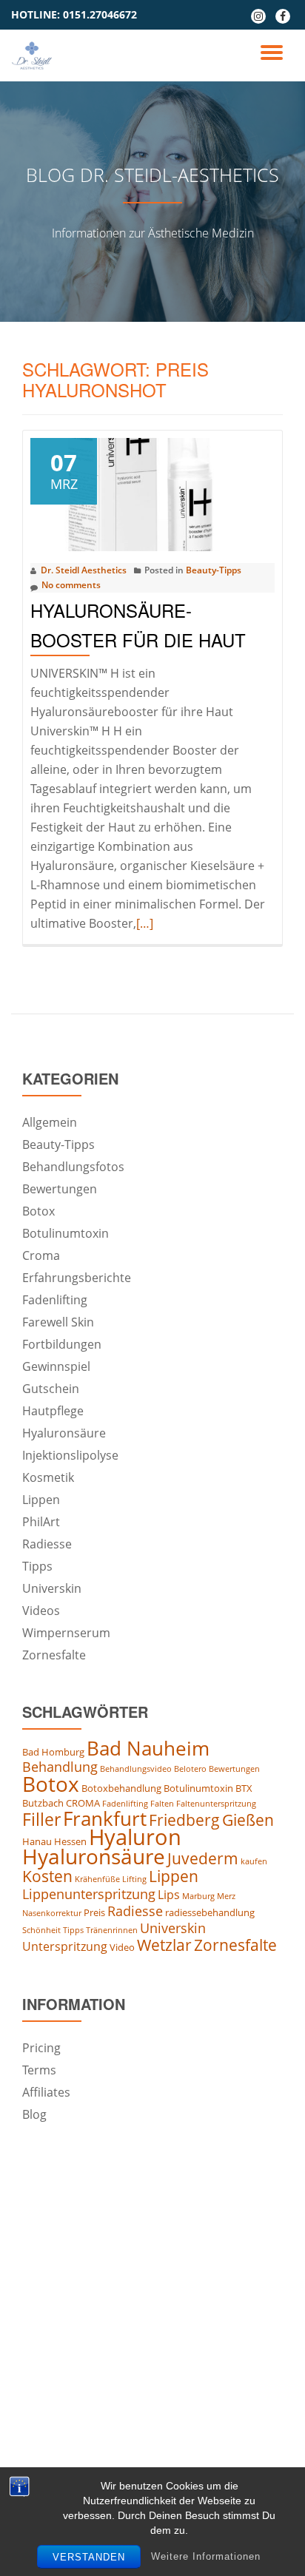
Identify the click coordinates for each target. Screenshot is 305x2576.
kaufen (254, 1861)
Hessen (70, 1841)
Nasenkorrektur (52, 1913)
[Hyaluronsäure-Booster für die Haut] (152, 493)
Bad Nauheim (148, 1748)
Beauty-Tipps (214, 570)
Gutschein (51, 1389)
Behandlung (60, 1767)
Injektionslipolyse (70, 1455)
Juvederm (203, 1858)
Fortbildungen (62, 1344)
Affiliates (46, 2092)
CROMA (83, 1803)
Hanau (37, 1841)
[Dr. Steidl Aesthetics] (34, 55)
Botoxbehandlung (121, 1788)
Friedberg (184, 1820)
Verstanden (89, 2557)
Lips (169, 1895)
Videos (41, 1611)
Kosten (47, 1876)
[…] (145, 923)
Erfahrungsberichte (77, 1278)
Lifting (134, 1879)
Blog (34, 2114)
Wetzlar (164, 1945)
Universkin (52, 1588)
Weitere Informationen (206, 2556)
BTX (244, 1788)
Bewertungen (60, 1189)
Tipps (37, 1566)
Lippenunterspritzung (89, 1894)
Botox (38, 1211)
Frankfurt (105, 1818)
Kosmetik (48, 1477)
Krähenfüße (97, 1879)
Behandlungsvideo (136, 1769)
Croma (41, 1255)
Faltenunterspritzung (216, 1804)
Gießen (248, 1820)
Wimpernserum (66, 1633)
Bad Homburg (53, 1752)
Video (122, 1947)
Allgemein (50, 1122)
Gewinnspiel (56, 1366)
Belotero (190, 1769)
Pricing (41, 2048)
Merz (226, 1896)
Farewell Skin (58, 1322)
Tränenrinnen (112, 1930)
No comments (71, 585)
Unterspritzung (65, 1946)
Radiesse (47, 1544)
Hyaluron (135, 1837)
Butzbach (43, 1803)
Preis (94, 1912)
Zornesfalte (54, 1655)
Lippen (41, 1500)
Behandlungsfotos (73, 1167)
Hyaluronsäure (64, 1433)
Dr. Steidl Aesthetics (84, 570)
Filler (41, 1819)
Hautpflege (53, 1411)
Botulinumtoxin (66, 1233)
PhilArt (41, 1522)
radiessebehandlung (210, 1912)
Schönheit (41, 1930)
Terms (39, 2070)
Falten (162, 1804)
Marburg (198, 1896)
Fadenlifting (55, 1300)
